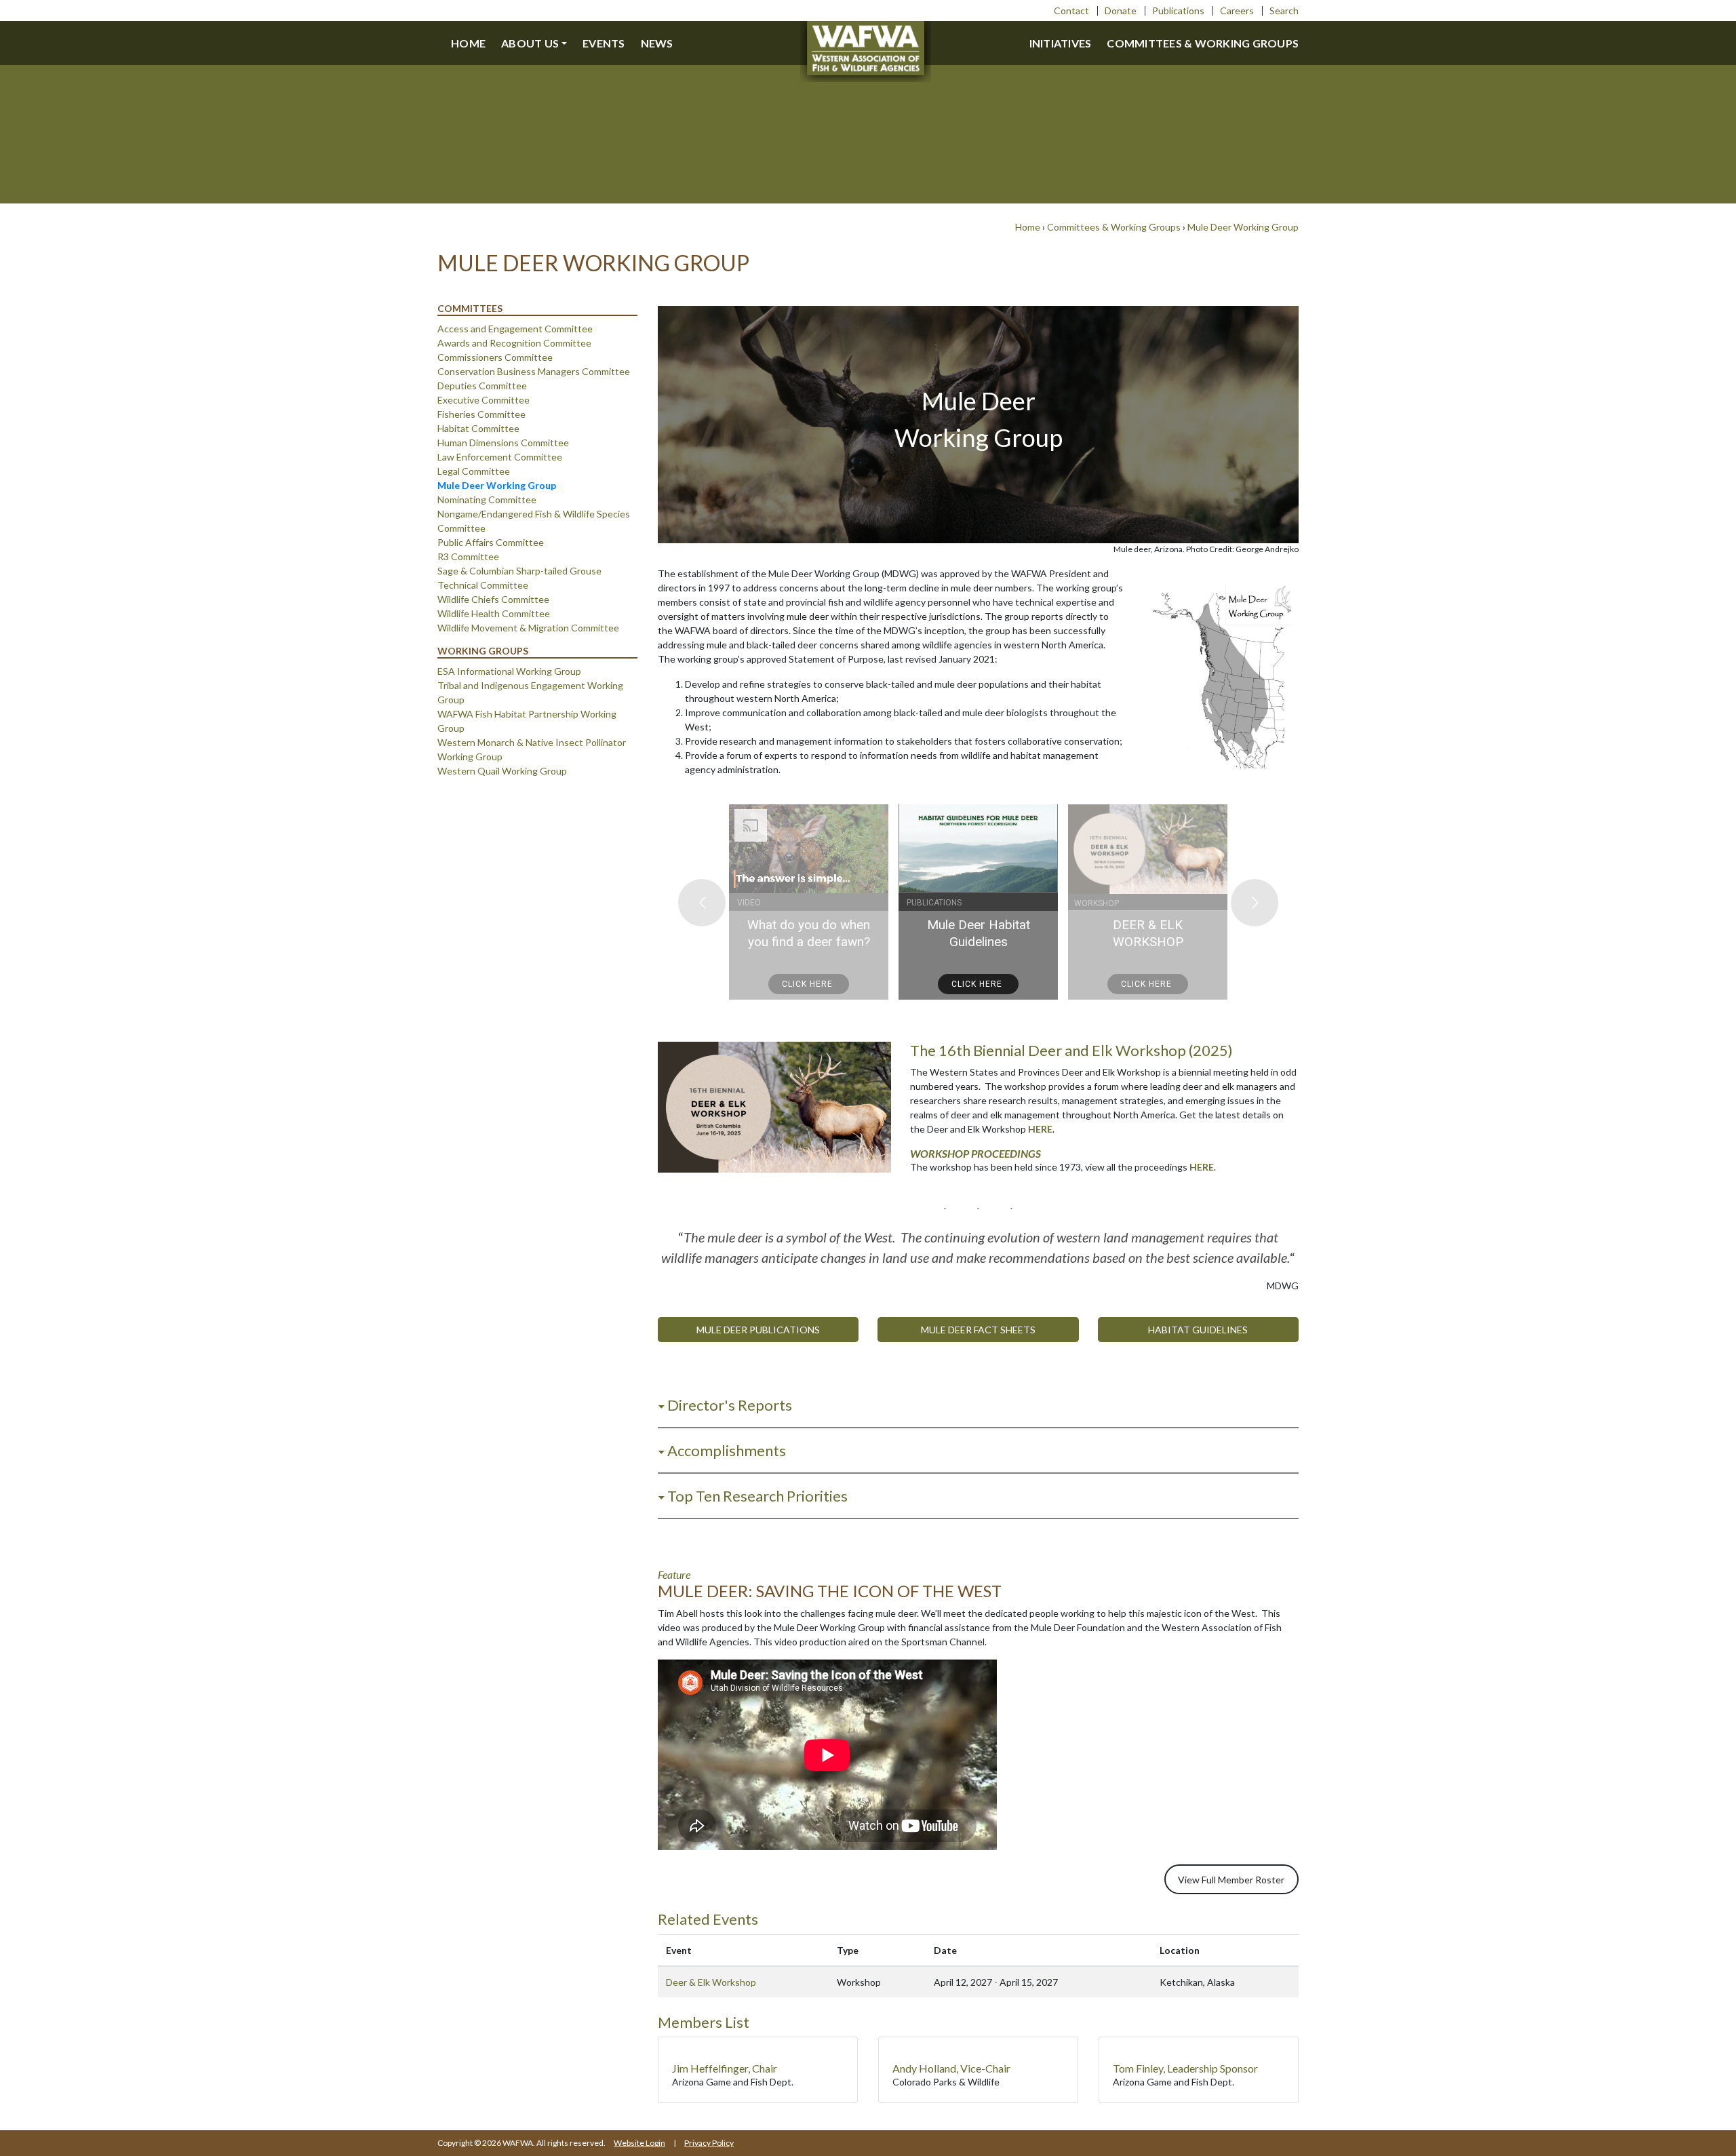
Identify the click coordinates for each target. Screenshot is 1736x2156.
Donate (1121, 11)
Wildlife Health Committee (494, 613)
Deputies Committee (482, 386)
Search (1284, 11)
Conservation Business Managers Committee (534, 371)
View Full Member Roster (1231, 1880)
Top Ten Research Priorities (757, 1496)
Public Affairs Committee (491, 542)
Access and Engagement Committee (515, 329)
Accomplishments (727, 1450)
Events (604, 43)
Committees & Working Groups (1203, 43)
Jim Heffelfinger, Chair (725, 2068)
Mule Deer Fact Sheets (978, 1330)
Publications (1178, 11)
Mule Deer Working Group (1243, 227)
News (657, 43)
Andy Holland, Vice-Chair (951, 2068)
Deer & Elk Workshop (711, 1982)
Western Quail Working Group (502, 771)
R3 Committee (468, 556)
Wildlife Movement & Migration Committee (528, 628)
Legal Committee (474, 471)
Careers (1237, 11)
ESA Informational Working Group (509, 671)
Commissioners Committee (495, 357)
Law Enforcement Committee (500, 457)
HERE (1040, 1129)
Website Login (639, 2143)
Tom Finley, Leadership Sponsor (1185, 2068)
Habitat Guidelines (1198, 1330)
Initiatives (1061, 43)
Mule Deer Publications (758, 1330)
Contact (1071, 11)
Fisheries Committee (481, 414)
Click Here (809, 984)
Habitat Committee (478, 428)
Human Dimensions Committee (503, 443)
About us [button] (530, 43)
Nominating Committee (487, 499)
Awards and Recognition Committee (514, 343)
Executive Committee (484, 400)
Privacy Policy (709, 2143)
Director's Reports (730, 1405)
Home (468, 43)
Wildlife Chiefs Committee (493, 599)
